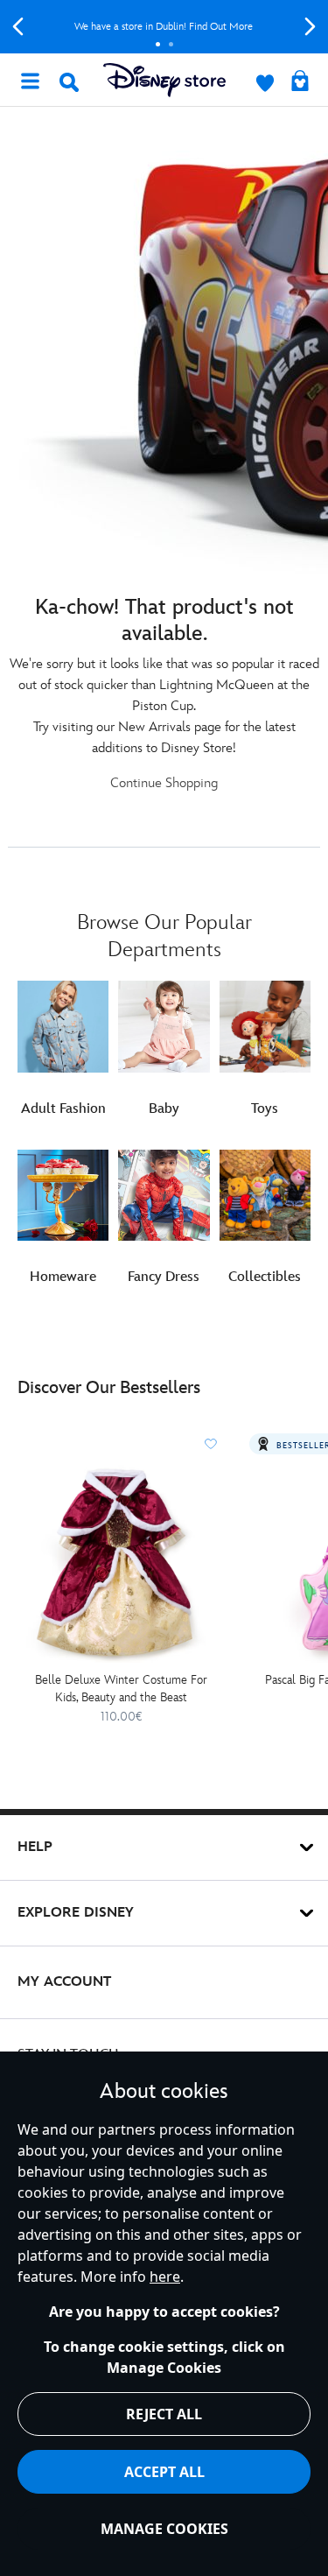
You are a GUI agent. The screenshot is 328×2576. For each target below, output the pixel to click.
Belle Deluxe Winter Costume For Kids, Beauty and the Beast (121, 1689)
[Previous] (18, 27)
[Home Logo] (164, 80)
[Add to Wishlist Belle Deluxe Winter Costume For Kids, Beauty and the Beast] (211, 1444)
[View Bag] (300, 82)
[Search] (69, 82)
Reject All (164, 2414)
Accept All (164, 2472)
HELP (35, 1847)
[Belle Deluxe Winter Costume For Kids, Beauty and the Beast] (121, 1562)
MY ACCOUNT (64, 1982)
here (165, 2277)
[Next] (310, 27)
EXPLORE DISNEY (76, 1913)
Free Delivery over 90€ (178, 27)
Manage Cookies (164, 2529)
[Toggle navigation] (30, 80)
